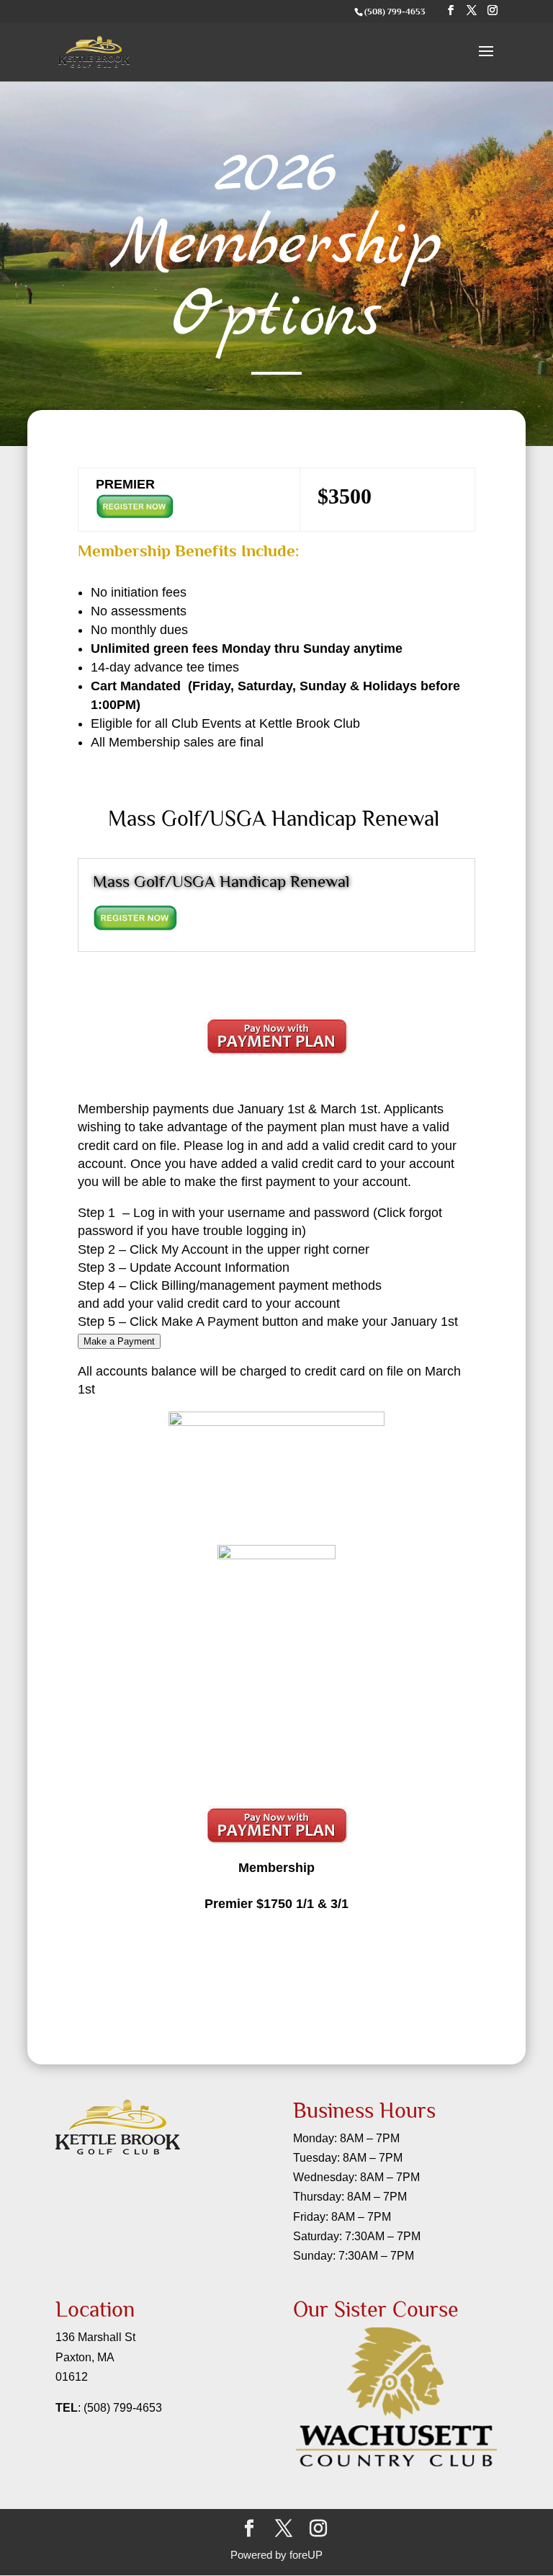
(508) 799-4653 (123, 2408)
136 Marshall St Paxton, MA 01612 (95, 2357)
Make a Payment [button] (119, 1341)
